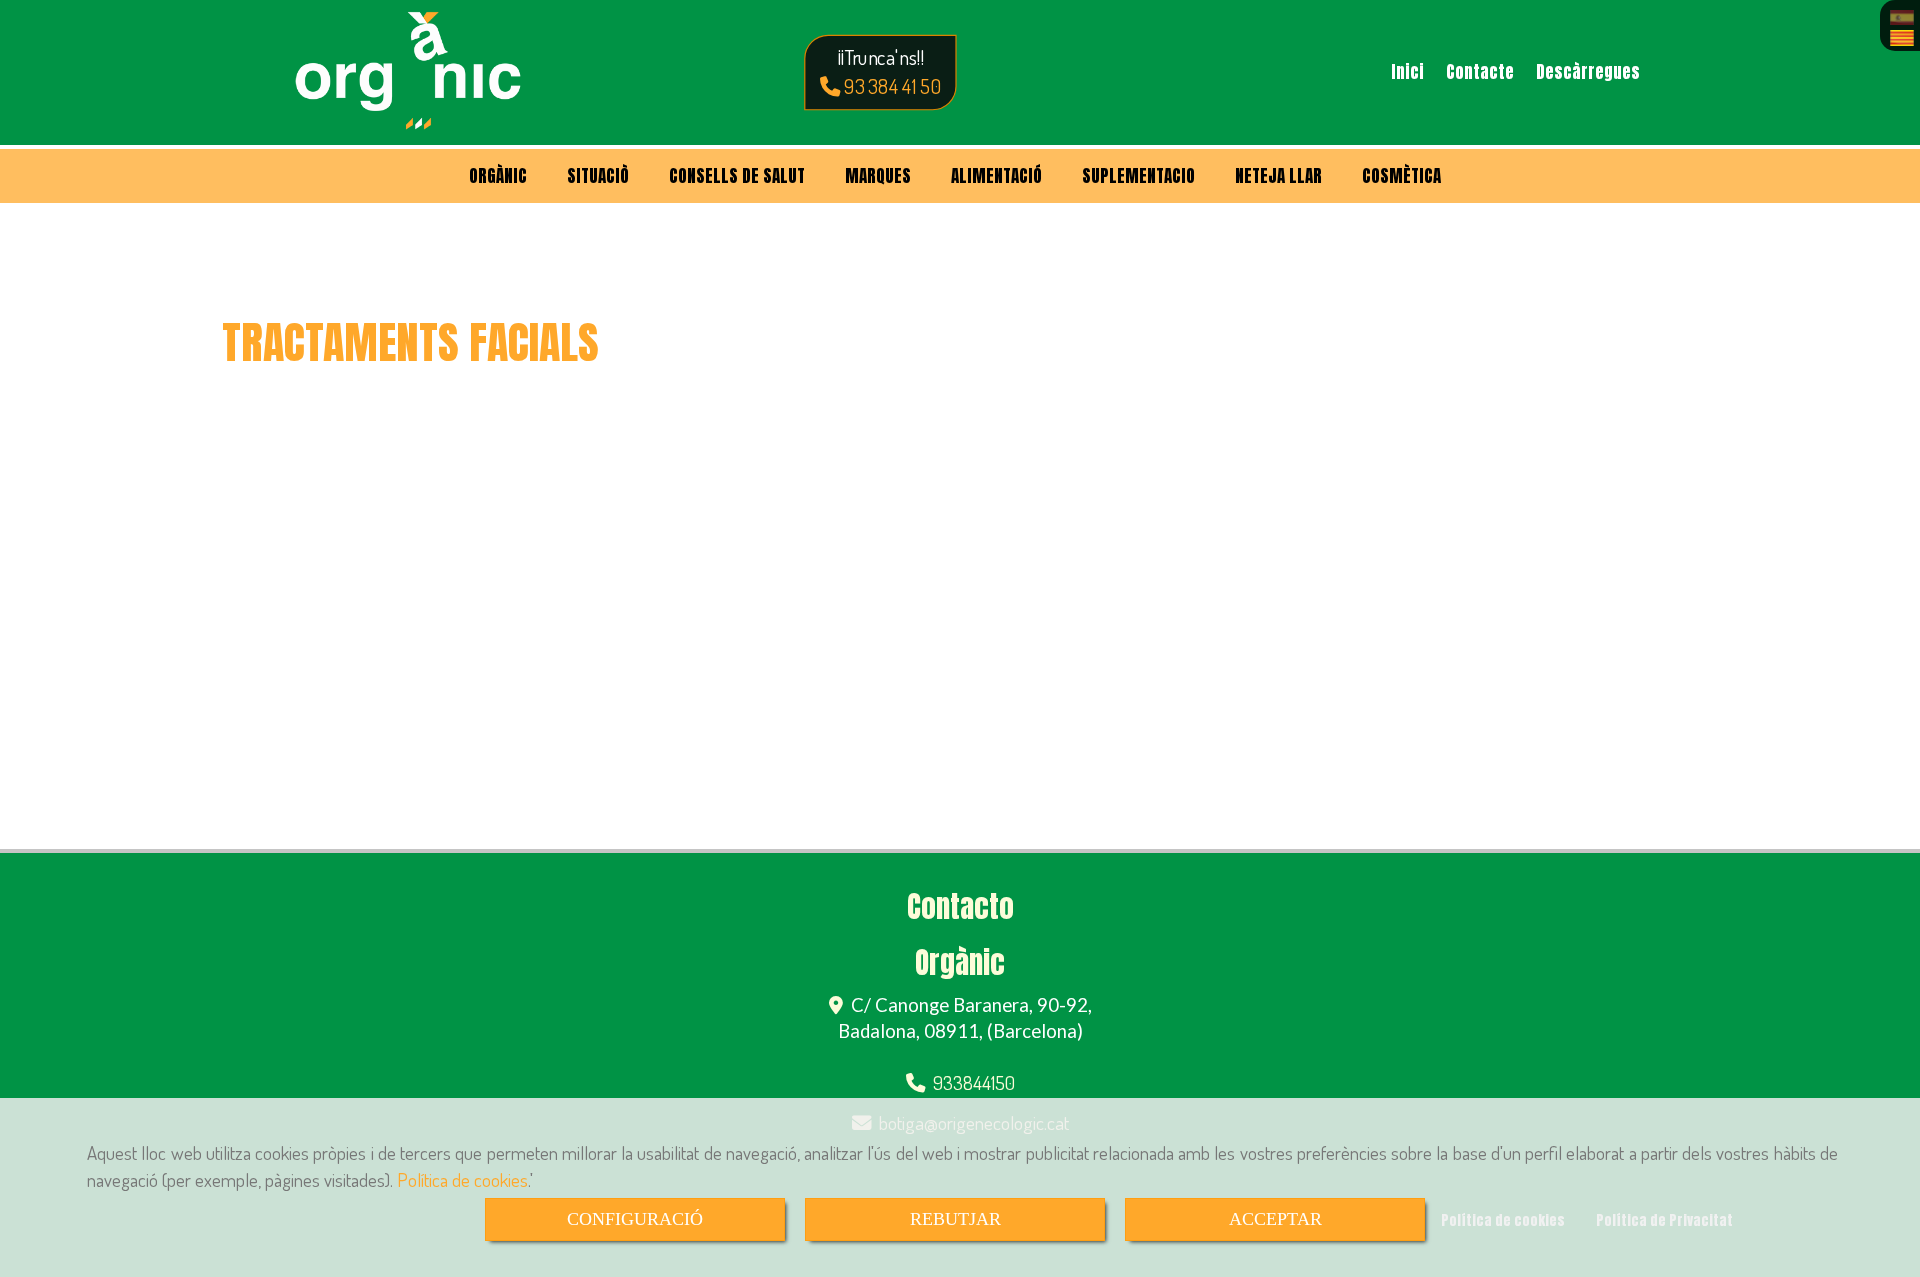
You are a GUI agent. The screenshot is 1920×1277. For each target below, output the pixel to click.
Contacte (1480, 72)
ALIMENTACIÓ (996, 176)
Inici (1407, 72)
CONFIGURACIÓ (635, 1219)
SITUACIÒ (598, 176)
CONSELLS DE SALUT (737, 176)
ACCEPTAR (1275, 1219)
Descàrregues (1588, 72)
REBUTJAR (955, 1219)
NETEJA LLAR (1278, 176)
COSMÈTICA (1401, 176)
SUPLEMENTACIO (1138, 176)
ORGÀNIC (498, 176)
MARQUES (878, 176)
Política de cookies (462, 1179)
